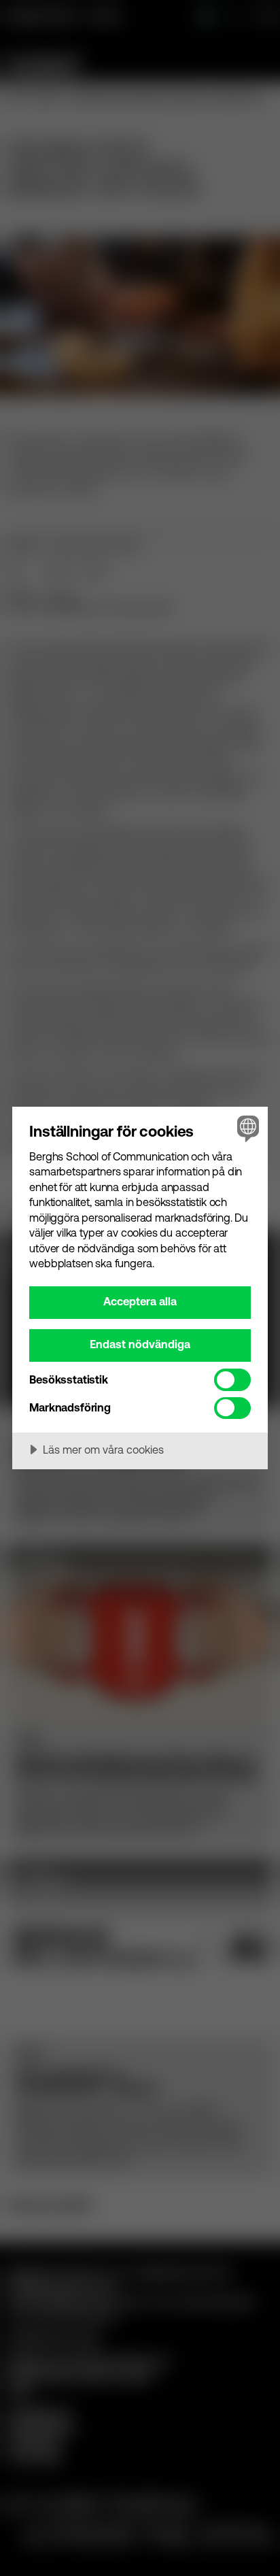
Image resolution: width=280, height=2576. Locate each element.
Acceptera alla (140, 1301)
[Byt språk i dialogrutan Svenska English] (246, 1128)
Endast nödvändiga (140, 1344)
